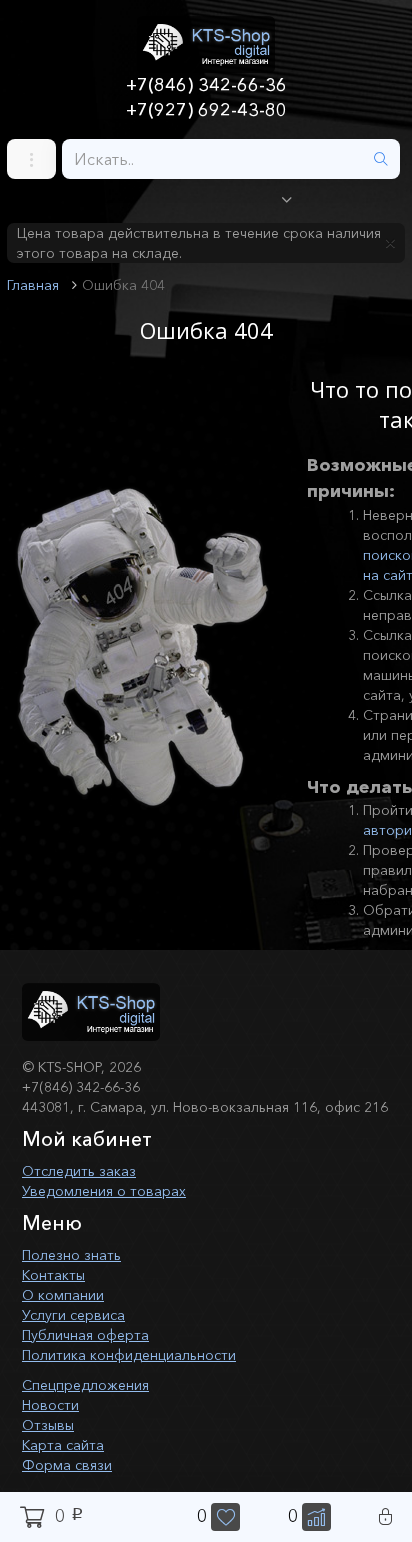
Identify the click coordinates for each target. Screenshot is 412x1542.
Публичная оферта (85, 1335)
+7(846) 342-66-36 (206, 85)
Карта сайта (63, 1445)
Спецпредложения (85, 1385)
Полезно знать (71, 1255)
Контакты (53, 1275)
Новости (50, 1405)
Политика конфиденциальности (129, 1355)
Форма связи (67, 1465)
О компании (63, 1295)
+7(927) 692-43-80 (206, 110)
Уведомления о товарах (104, 1191)
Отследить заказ (79, 1171)
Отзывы (48, 1425)
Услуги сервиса (73, 1315)
